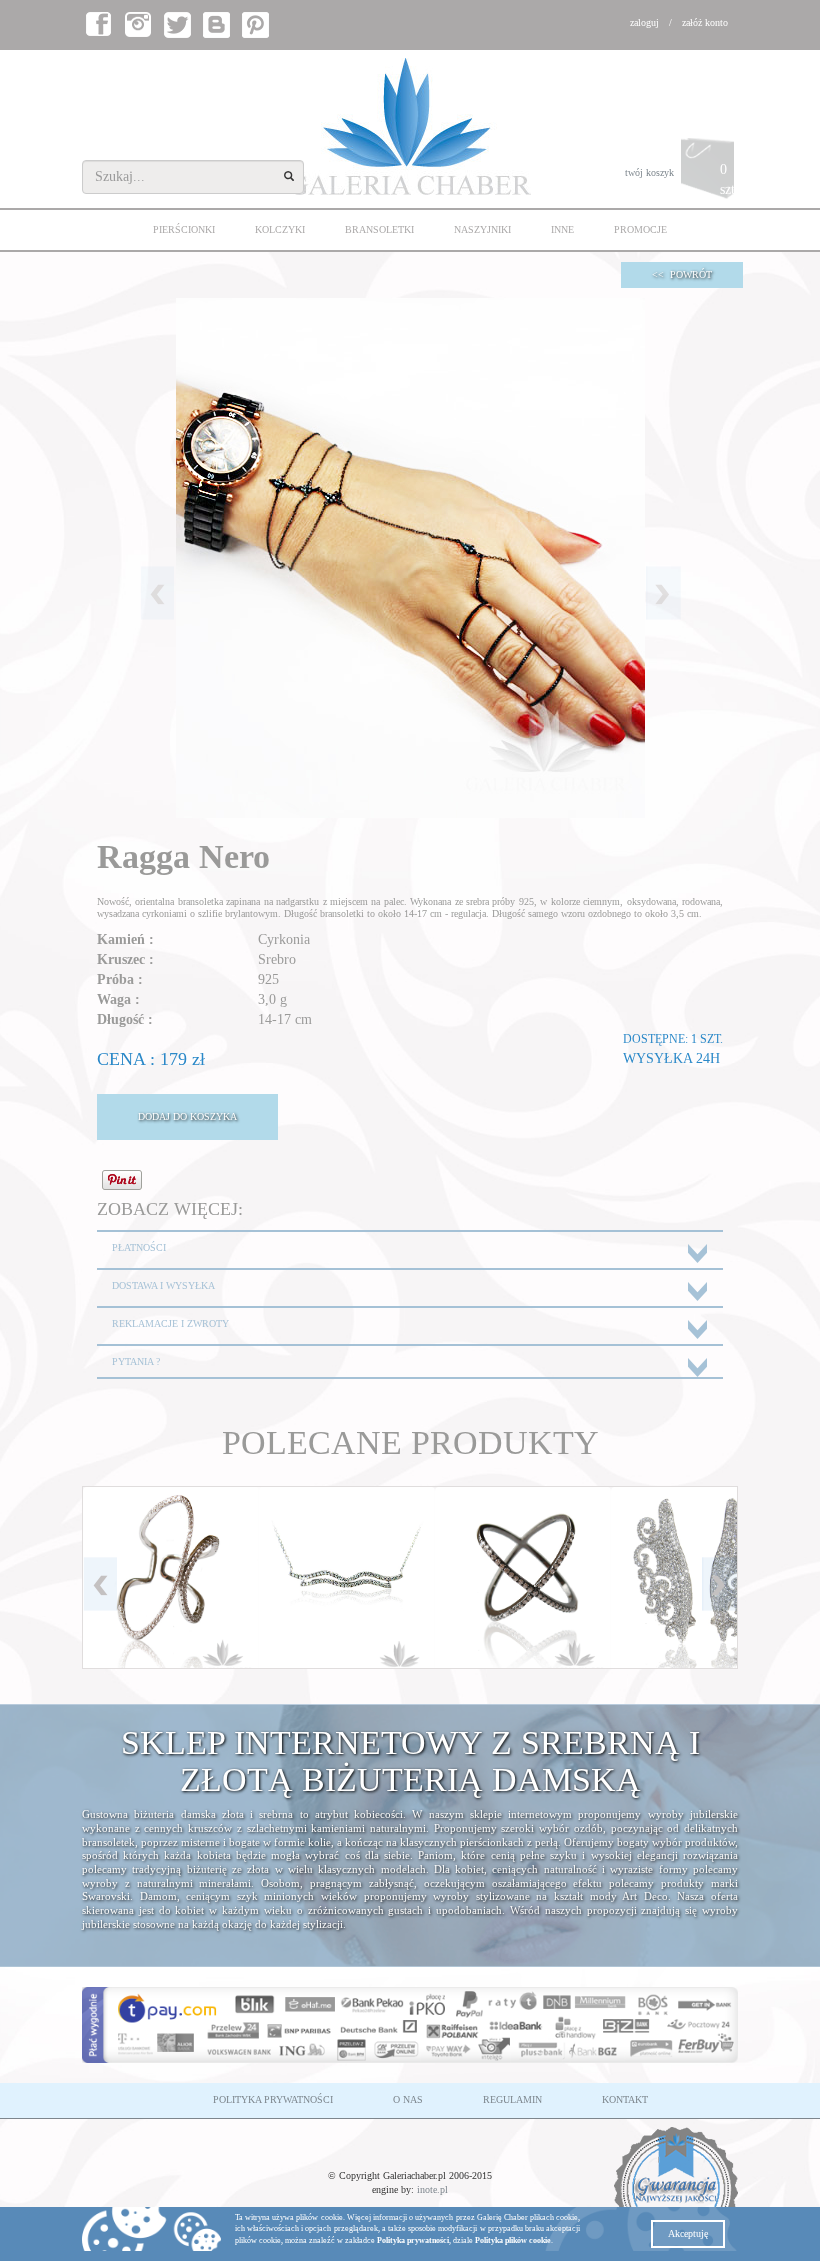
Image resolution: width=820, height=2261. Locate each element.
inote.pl (432, 2189)
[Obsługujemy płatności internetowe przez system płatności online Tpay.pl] (410, 2025)
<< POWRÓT (682, 274)
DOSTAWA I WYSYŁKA (163, 1285)
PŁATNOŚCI (139, 1247)
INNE (562, 229)
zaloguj (644, 22)
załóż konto (705, 22)
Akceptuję (688, 2233)
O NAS (408, 2099)
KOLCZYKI (280, 229)
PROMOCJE (640, 229)
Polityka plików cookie (513, 2240)
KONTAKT (625, 2099)
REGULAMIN (512, 2099)
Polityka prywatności (413, 2240)
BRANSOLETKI (379, 229)
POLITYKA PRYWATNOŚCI (273, 2099)
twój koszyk (681, 179)
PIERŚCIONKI (184, 229)
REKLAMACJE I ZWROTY (170, 1323)
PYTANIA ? (136, 1361)
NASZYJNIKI (482, 229)
